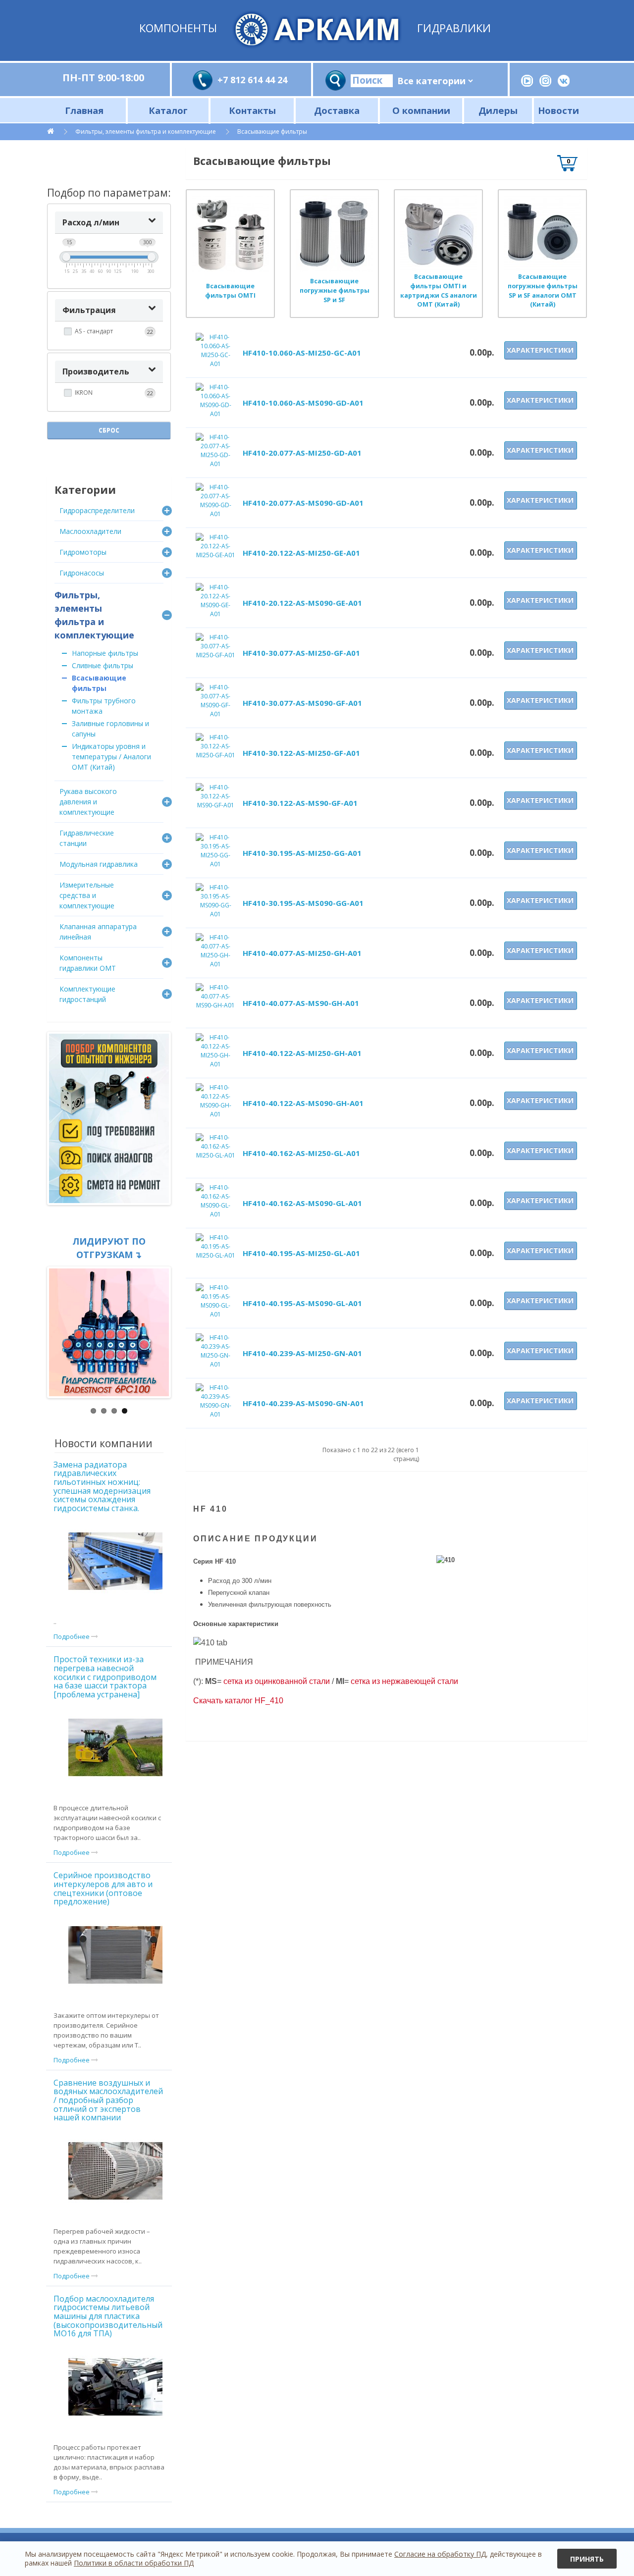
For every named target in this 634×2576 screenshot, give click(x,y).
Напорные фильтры (105, 653)
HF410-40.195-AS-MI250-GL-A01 (301, 1253)
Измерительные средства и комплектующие (87, 895)
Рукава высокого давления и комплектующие (88, 802)
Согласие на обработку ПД (440, 2554)
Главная (84, 110)
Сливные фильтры (103, 665)
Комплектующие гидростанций (87, 994)
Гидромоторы (83, 552)
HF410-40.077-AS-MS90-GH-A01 (301, 1003)
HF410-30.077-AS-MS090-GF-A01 (302, 703)
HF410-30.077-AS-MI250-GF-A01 (301, 653)
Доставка (337, 110)
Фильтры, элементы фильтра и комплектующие (146, 131)
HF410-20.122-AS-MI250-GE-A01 (301, 553)
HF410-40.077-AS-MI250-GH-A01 (302, 953)
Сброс (109, 430)
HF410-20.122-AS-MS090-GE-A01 (302, 603)
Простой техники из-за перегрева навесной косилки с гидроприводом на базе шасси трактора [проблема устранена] (105, 1677)
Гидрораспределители (97, 510)
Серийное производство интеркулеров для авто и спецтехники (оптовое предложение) (103, 1888)
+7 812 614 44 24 (252, 80)
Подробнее (72, 1636)
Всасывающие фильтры (272, 131)
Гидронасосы (82, 573)
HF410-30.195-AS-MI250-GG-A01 (302, 853)
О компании (421, 110)
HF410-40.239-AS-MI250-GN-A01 (302, 1353)
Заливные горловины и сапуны (110, 729)
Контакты (252, 110)
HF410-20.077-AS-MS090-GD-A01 (303, 503)
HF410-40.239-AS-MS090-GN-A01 (303, 1403)
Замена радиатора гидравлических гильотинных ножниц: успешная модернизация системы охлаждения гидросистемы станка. (102, 1486)
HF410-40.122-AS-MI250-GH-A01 (302, 1053)
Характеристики (540, 350)
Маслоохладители (90, 531)
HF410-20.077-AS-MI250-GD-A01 (302, 453)
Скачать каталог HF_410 (238, 1701)
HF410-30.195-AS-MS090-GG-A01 (303, 903)
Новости (558, 110)
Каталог (168, 110)
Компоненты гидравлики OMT (88, 963)
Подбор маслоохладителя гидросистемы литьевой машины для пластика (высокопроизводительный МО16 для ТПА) (108, 2316)
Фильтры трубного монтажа (104, 706)
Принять (587, 2559)
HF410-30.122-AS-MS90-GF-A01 (300, 803)
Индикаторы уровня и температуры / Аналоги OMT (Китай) (111, 757)
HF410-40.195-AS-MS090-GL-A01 (302, 1303)
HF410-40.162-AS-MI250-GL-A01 (301, 1153)
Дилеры (498, 110)
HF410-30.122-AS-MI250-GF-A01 (301, 753)
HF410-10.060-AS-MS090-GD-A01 (303, 403)
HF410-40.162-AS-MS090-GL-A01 (302, 1203)
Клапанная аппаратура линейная (98, 932)
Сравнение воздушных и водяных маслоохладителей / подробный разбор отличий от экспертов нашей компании (108, 2100)
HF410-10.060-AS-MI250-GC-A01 (302, 353)
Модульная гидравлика (99, 864)
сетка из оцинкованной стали (277, 1681)
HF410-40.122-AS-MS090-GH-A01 (303, 1103)
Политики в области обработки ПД (134, 2563)
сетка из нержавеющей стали (404, 1681)
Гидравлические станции (87, 838)
